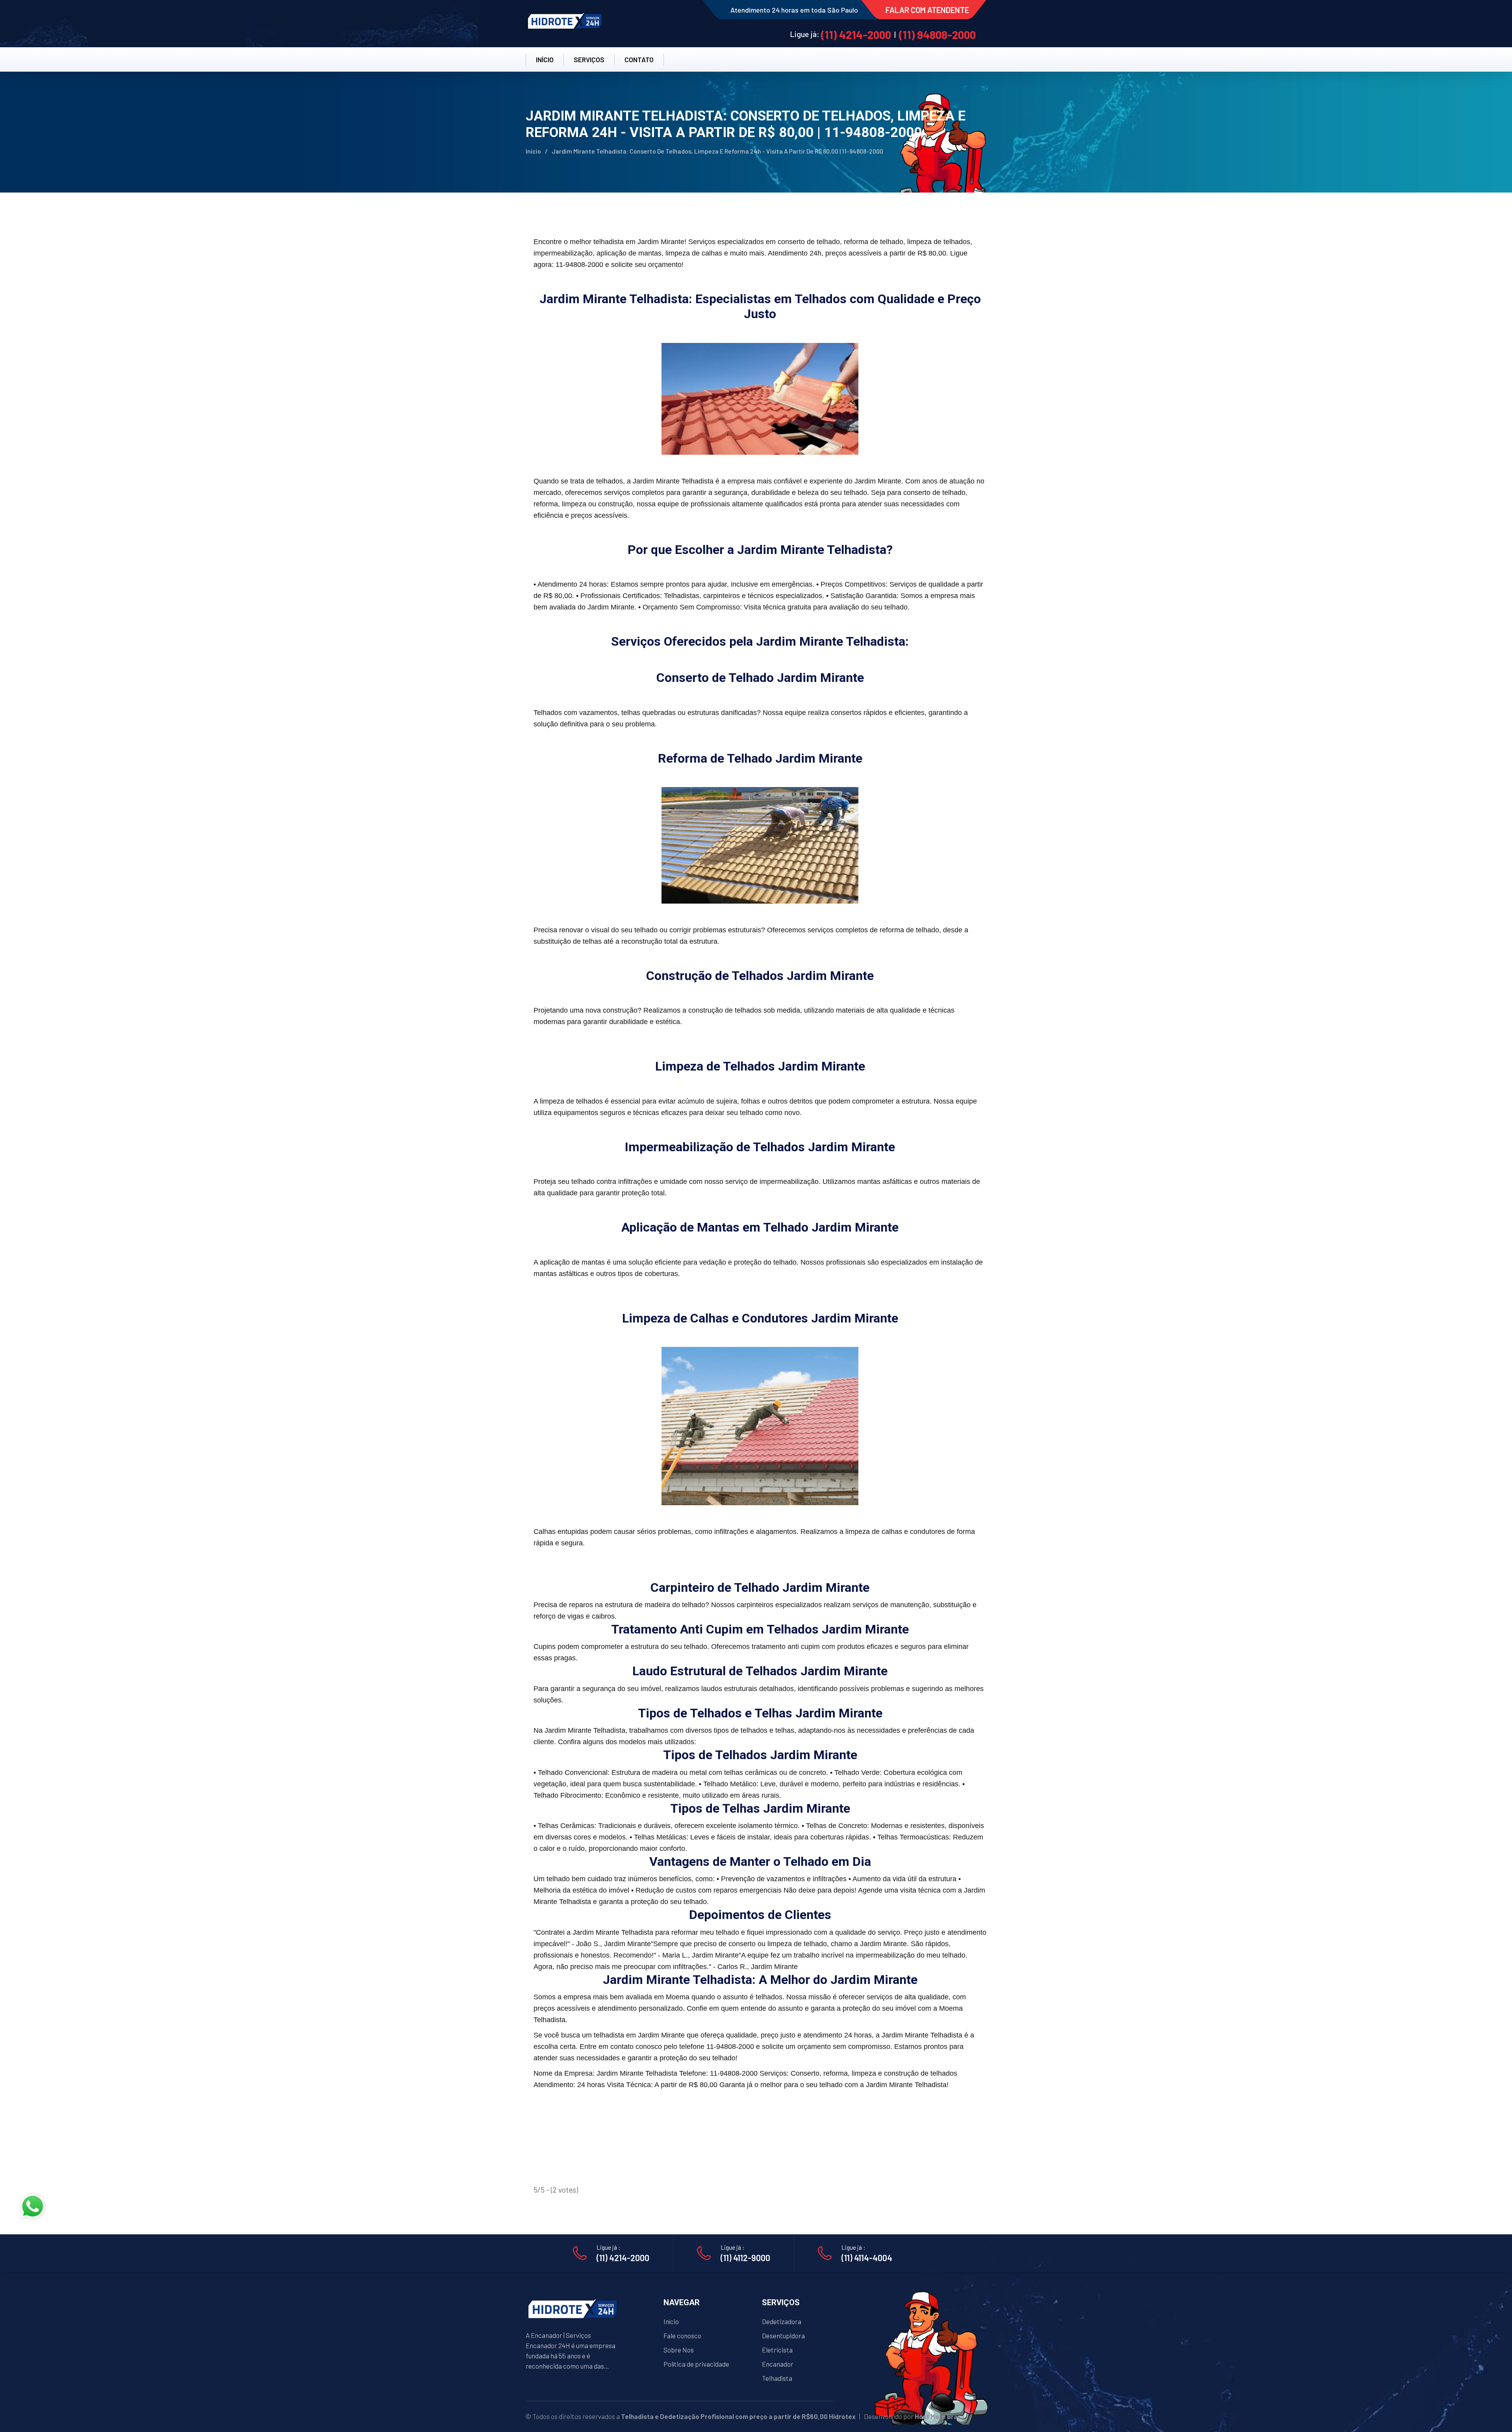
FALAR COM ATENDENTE (927, 10)
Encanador (778, 2364)
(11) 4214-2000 (856, 35)
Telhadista (777, 2378)
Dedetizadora (782, 2321)
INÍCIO (545, 59)
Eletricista (777, 2350)
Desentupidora (783, 2336)
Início (533, 151)
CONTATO (639, 59)
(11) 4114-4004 (867, 2258)
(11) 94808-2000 (937, 35)
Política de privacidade (696, 2364)
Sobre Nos (679, 2350)
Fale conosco (682, 2336)
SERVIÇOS (589, 59)
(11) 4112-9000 (745, 2258)
